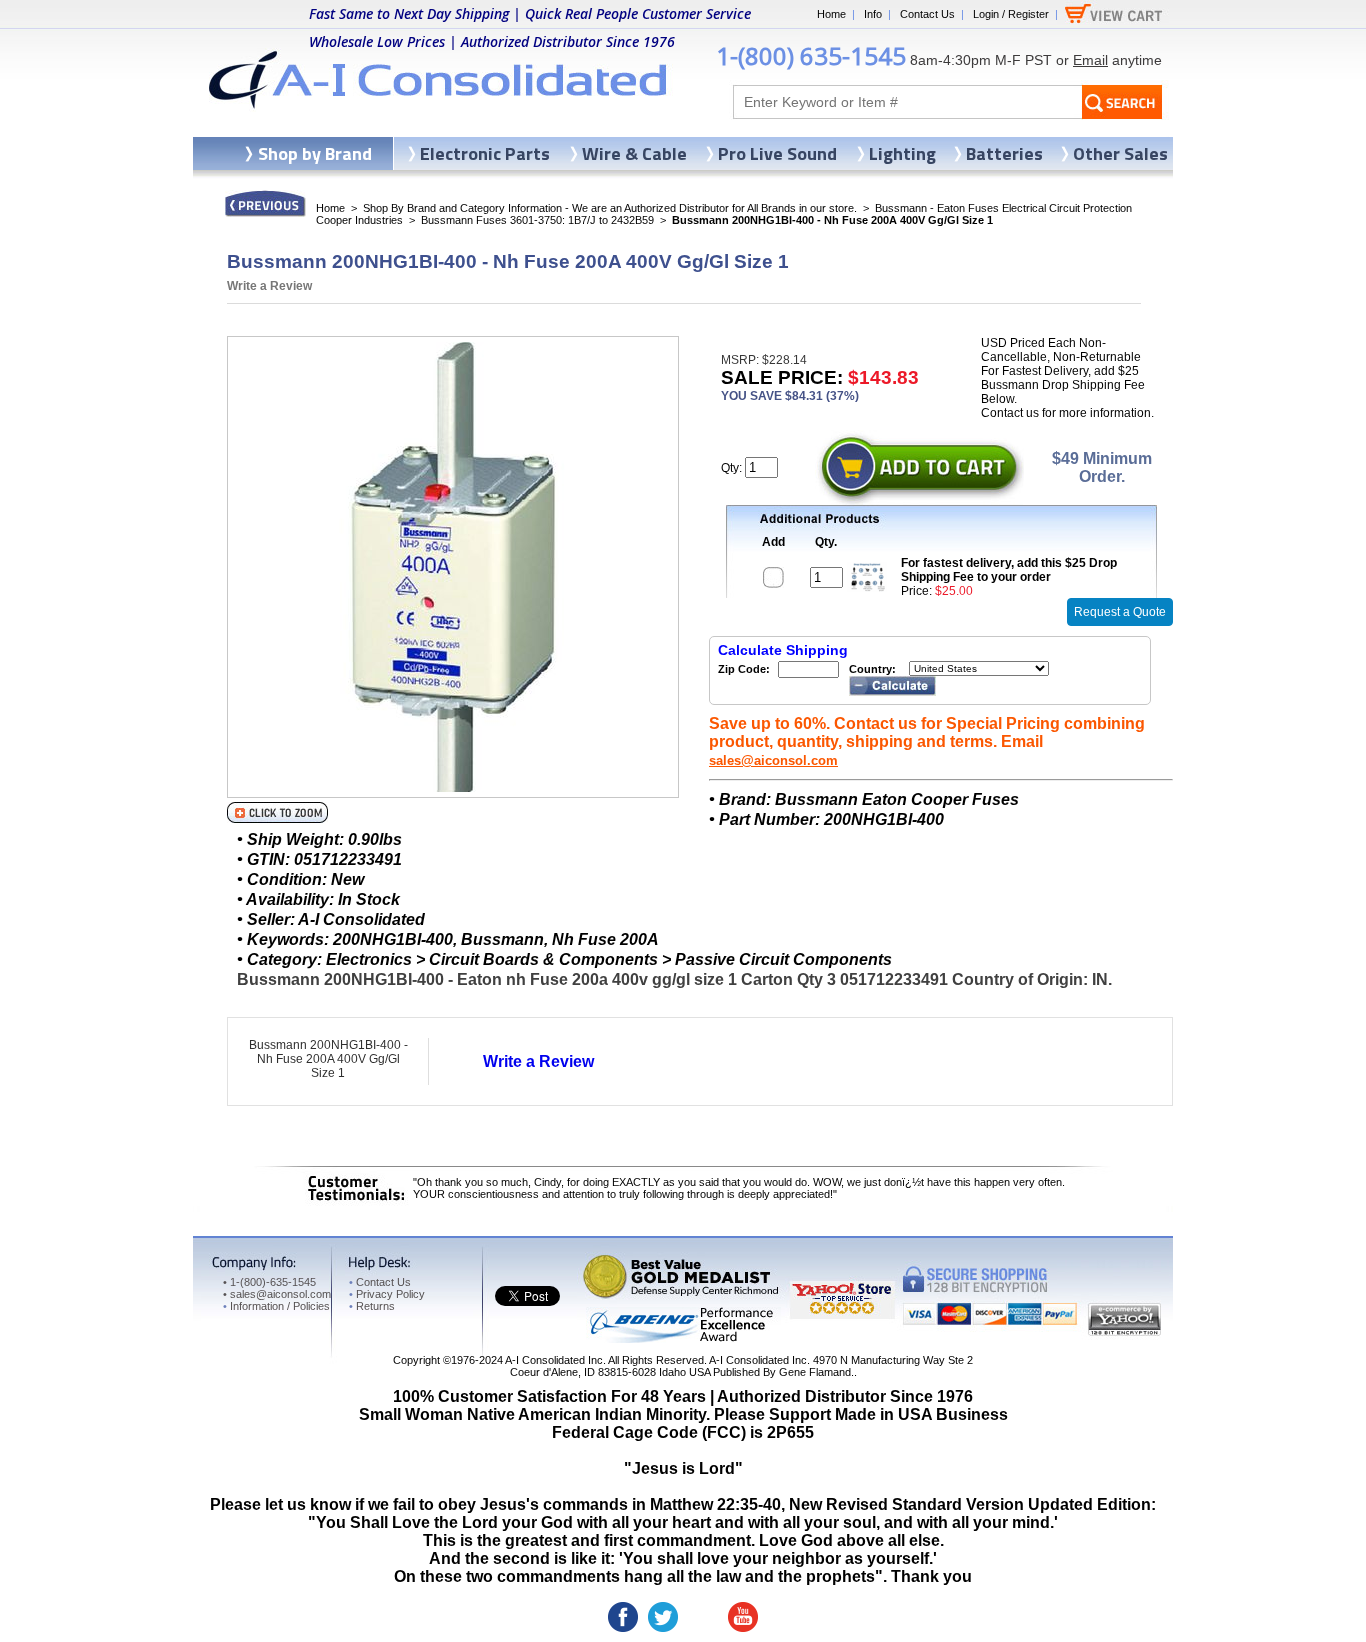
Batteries (1004, 153)
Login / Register (1011, 14)
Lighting (902, 153)
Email (1090, 60)
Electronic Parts (485, 153)
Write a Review (269, 286)
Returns (372, 1306)
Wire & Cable (634, 153)
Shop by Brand (315, 153)
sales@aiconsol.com (773, 760)
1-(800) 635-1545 (811, 55)
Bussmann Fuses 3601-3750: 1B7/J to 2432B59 (537, 220)
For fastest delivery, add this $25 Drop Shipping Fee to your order (1009, 570)
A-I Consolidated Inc (554, 1360)
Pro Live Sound (777, 153)
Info (873, 14)
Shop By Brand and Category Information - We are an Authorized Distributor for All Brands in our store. (610, 208)
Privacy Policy (387, 1294)
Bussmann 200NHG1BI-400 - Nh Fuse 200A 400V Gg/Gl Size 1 (328, 1059)
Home (831, 14)
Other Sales (1120, 153)
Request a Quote (1120, 612)
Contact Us (927, 14)
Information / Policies (276, 1306)
